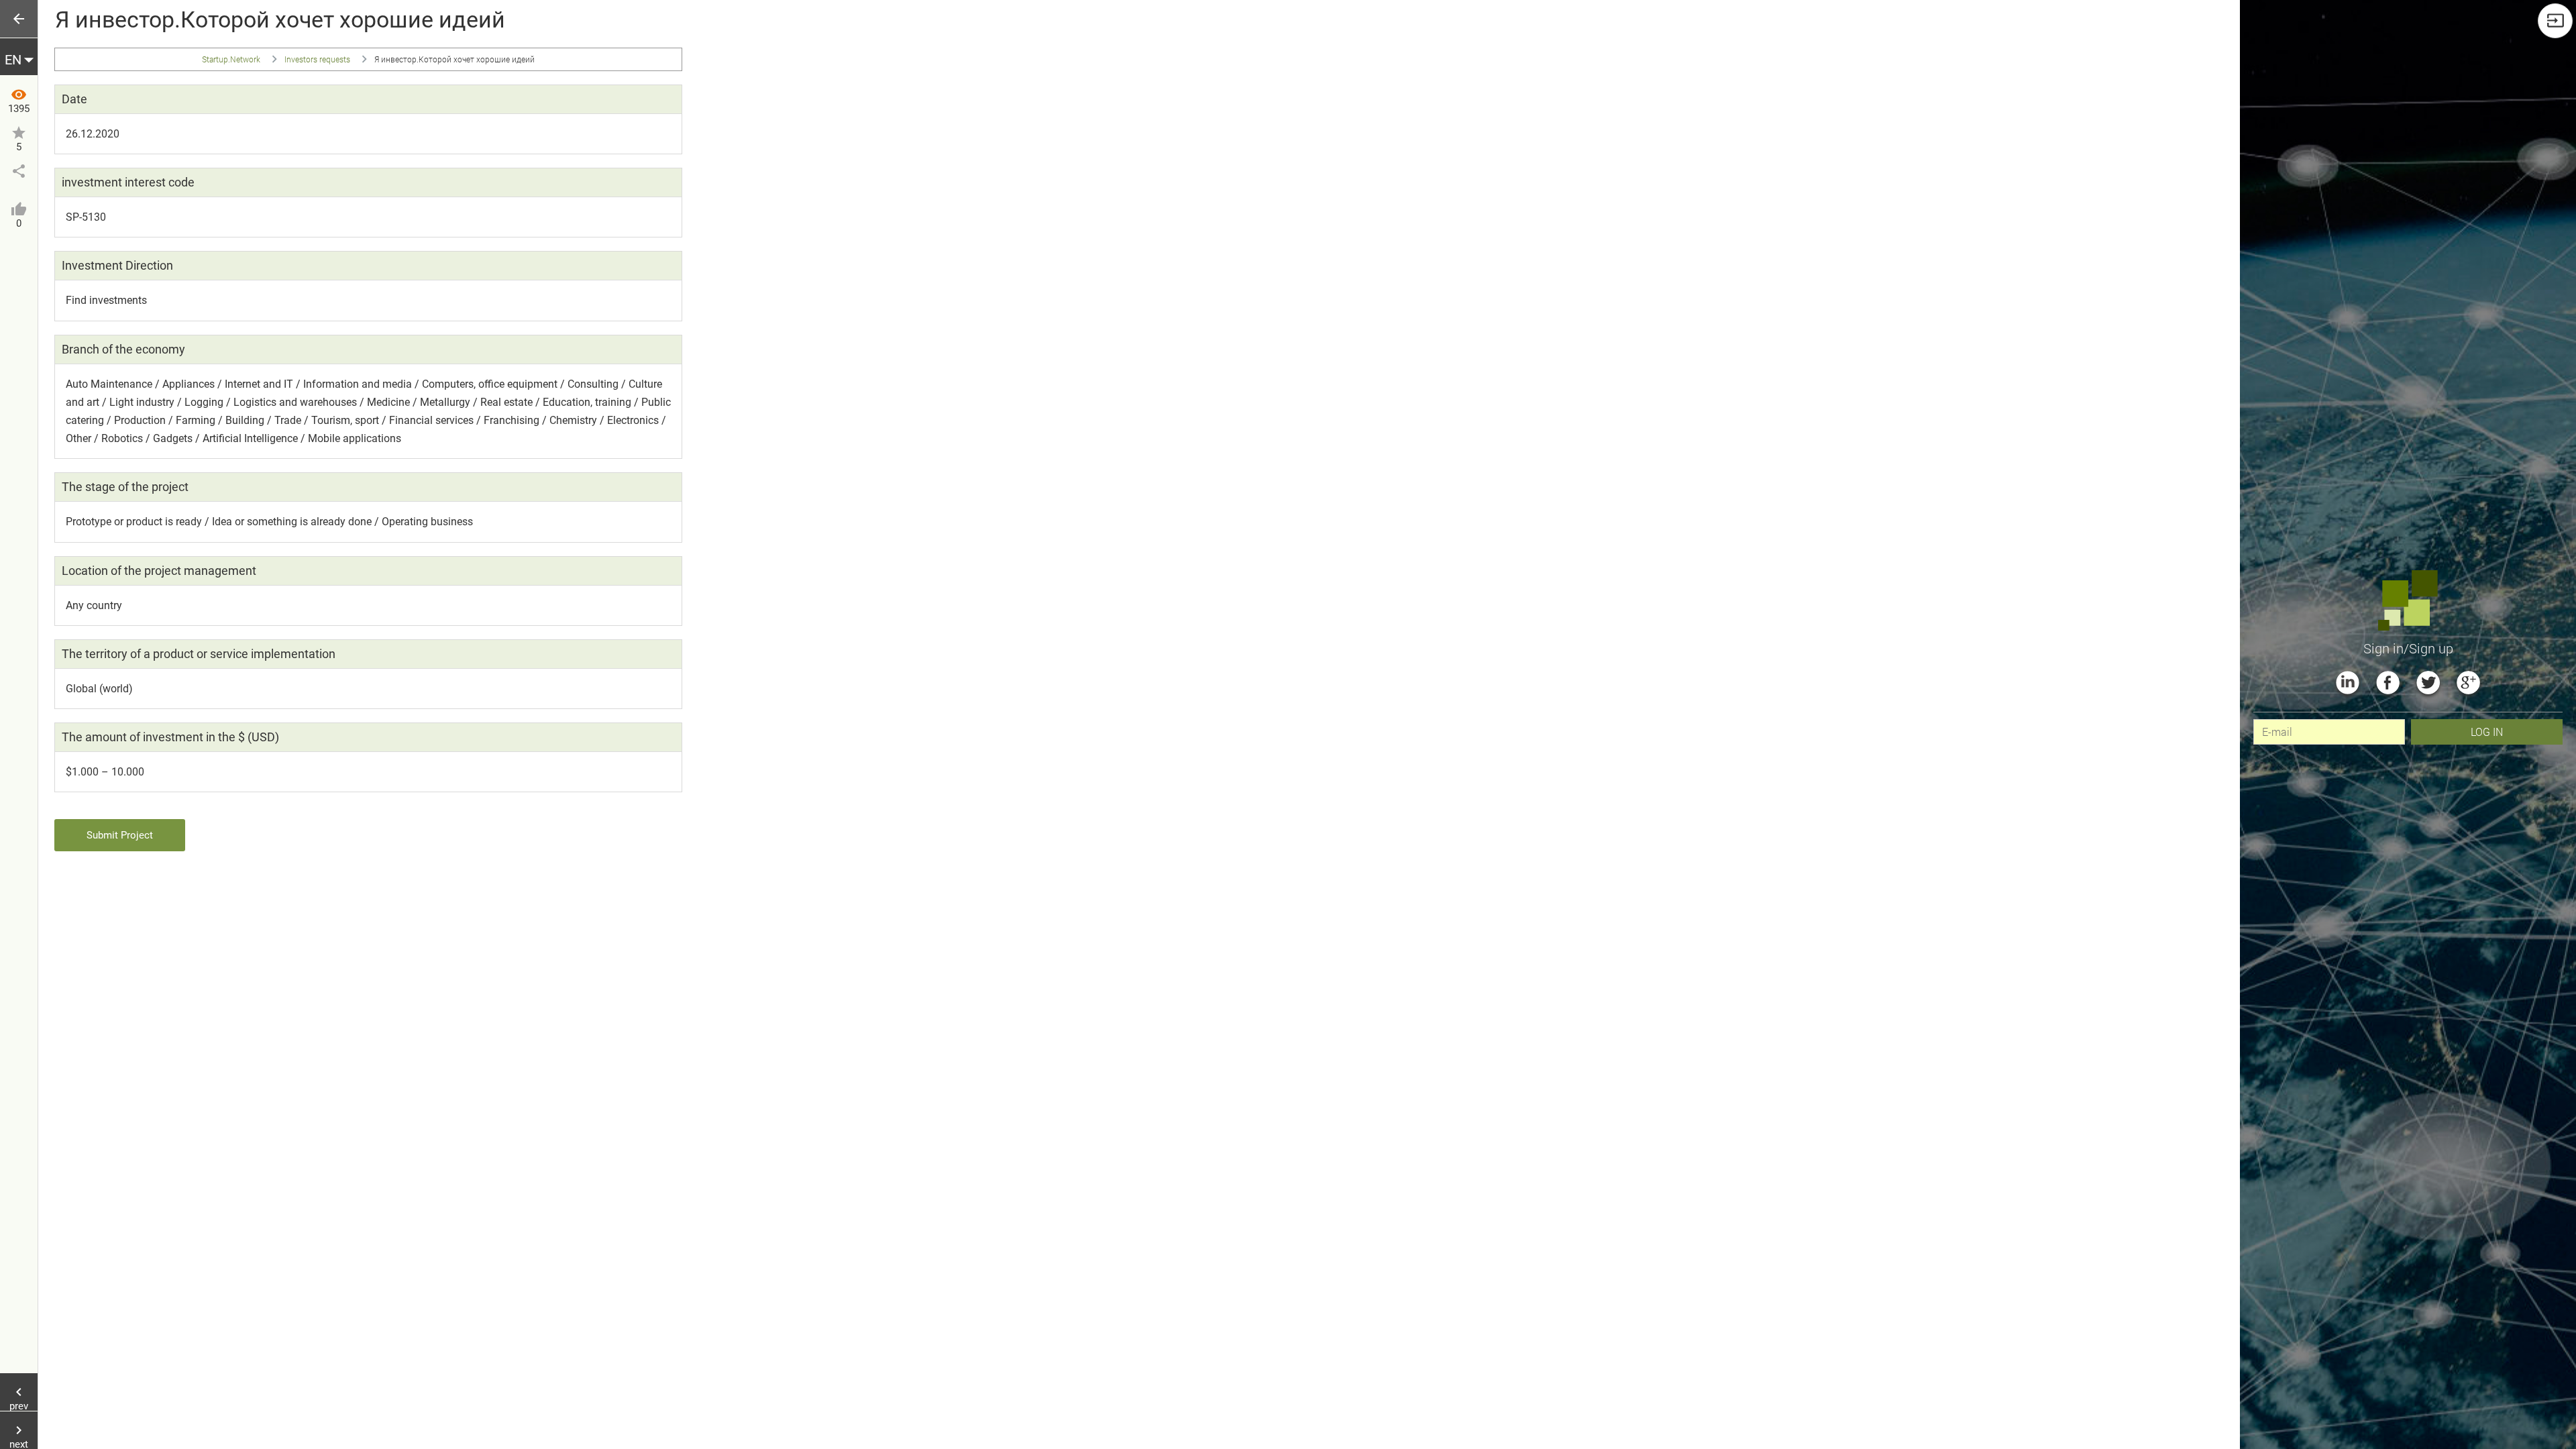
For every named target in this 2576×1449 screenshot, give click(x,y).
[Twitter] (2428, 683)
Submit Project (120, 835)
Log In (2487, 732)
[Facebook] (2388, 683)
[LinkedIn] (2348, 683)
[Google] (2468, 683)
